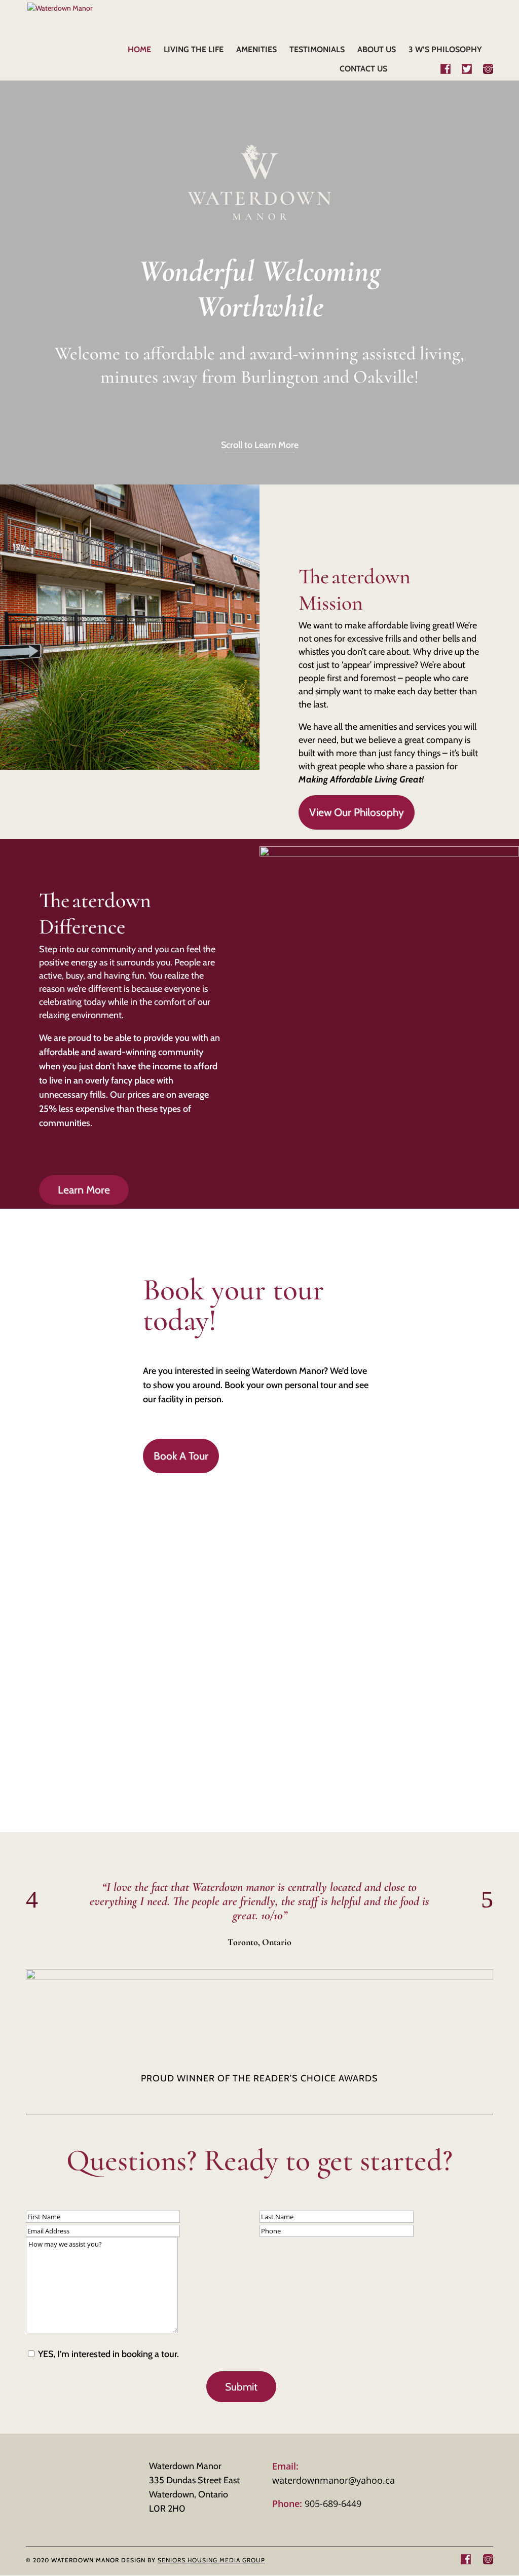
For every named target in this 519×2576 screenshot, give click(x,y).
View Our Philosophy (357, 812)
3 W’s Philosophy (445, 50)
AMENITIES (256, 50)
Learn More (84, 1190)
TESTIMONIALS (317, 50)
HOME (139, 50)
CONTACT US (363, 69)
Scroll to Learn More (260, 445)
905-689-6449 (317, 2504)
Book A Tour (181, 1456)
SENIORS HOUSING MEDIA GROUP (211, 2560)
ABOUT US (377, 50)
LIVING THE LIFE (194, 50)
